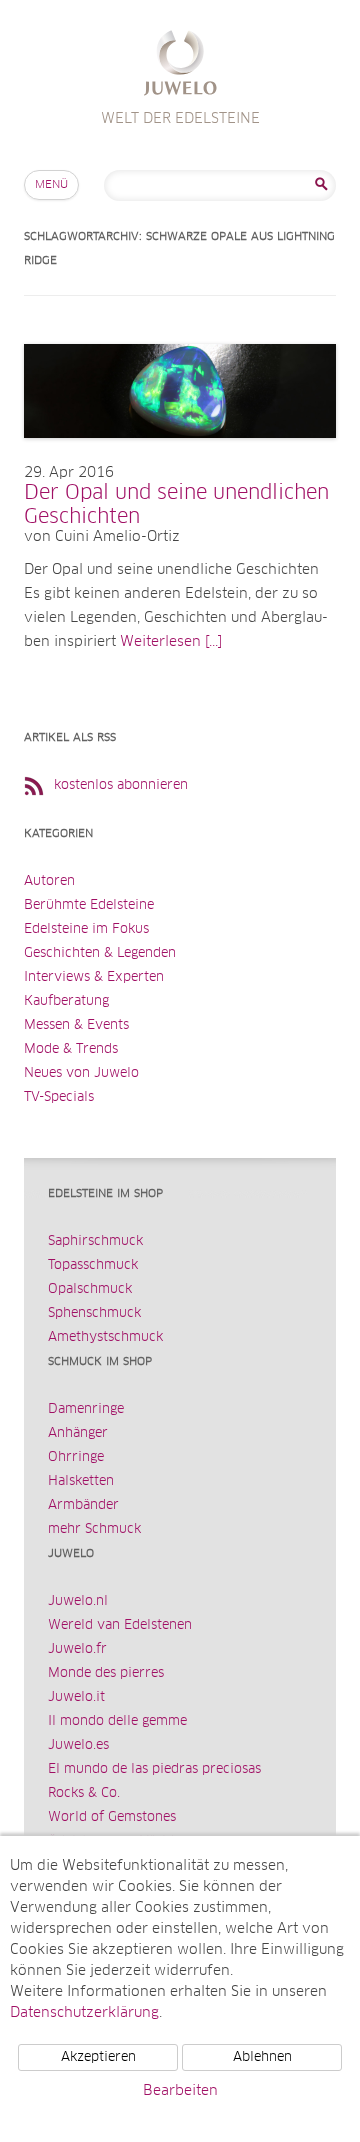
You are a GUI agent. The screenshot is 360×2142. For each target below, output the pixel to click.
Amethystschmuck (105, 1337)
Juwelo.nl (78, 1601)
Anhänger (78, 1433)
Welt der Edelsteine (180, 65)
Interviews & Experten (94, 977)
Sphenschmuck (94, 1313)
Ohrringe (76, 1457)
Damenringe (86, 1409)
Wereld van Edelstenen (120, 1625)
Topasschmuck (93, 1265)
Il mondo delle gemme (117, 1721)
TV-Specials (59, 1097)
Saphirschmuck (95, 1241)
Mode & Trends (71, 1049)
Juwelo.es (78, 1745)
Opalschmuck (90, 1289)
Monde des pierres (106, 1673)
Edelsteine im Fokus (86, 929)
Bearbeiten (180, 2091)
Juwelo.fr (77, 1649)
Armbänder (83, 1505)
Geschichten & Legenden (100, 953)
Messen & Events (76, 1025)
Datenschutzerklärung (84, 2013)
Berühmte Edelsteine (89, 905)
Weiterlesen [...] (171, 642)
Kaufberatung (66, 1001)
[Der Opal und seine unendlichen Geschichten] (180, 458)
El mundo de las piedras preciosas (154, 1769)
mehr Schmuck (94, 1529)
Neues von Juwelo (81, 1073)
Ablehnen (262, 2057)
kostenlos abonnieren (121, 785)
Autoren (49, 881)
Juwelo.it (76, 1697)
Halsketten (81, 1481)
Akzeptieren (98, 2057)
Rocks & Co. (84, 1793)
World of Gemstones (112, 1817)
